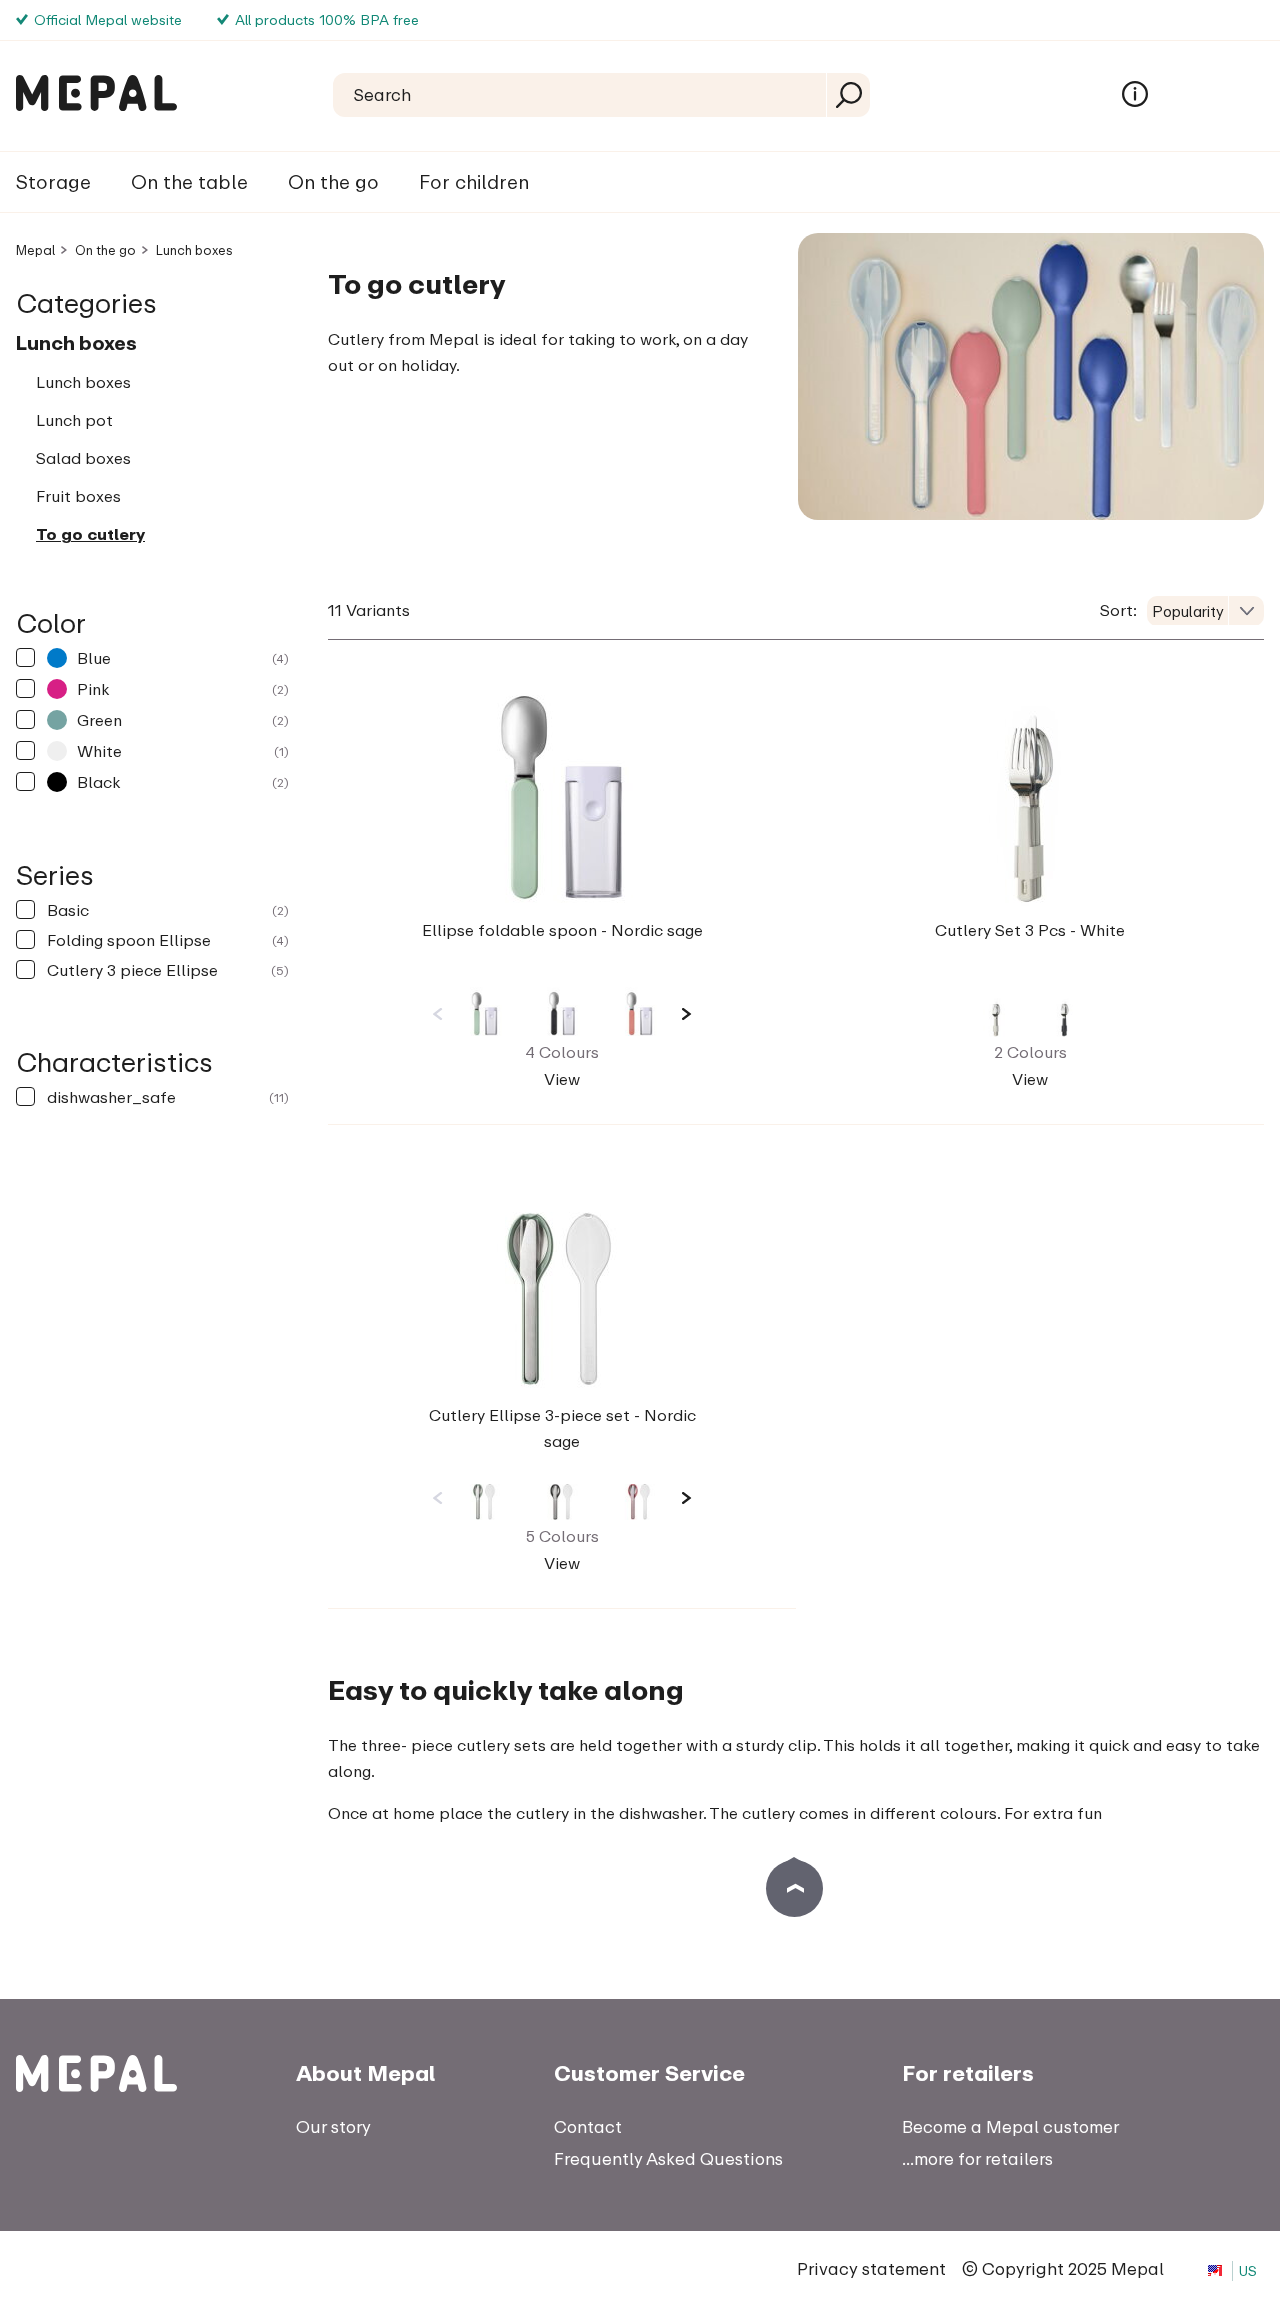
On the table (189, 181)
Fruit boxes (78, 496)
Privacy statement (871, 2268)
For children (474, 181)
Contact (588, 2126)
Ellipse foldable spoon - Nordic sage (562, 930)
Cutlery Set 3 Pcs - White (1030, 930)
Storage (53, 181)
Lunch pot (74, 420)
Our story (333, 2126)
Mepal (35, 250)
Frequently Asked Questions (668, 2158)
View (562, 1079)
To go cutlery (90, 534)
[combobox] (1205, 611)
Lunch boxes (194, 250)
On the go (333, 181)
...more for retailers (977, 2158)
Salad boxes (83, 458)
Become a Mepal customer (1010, 2126)
